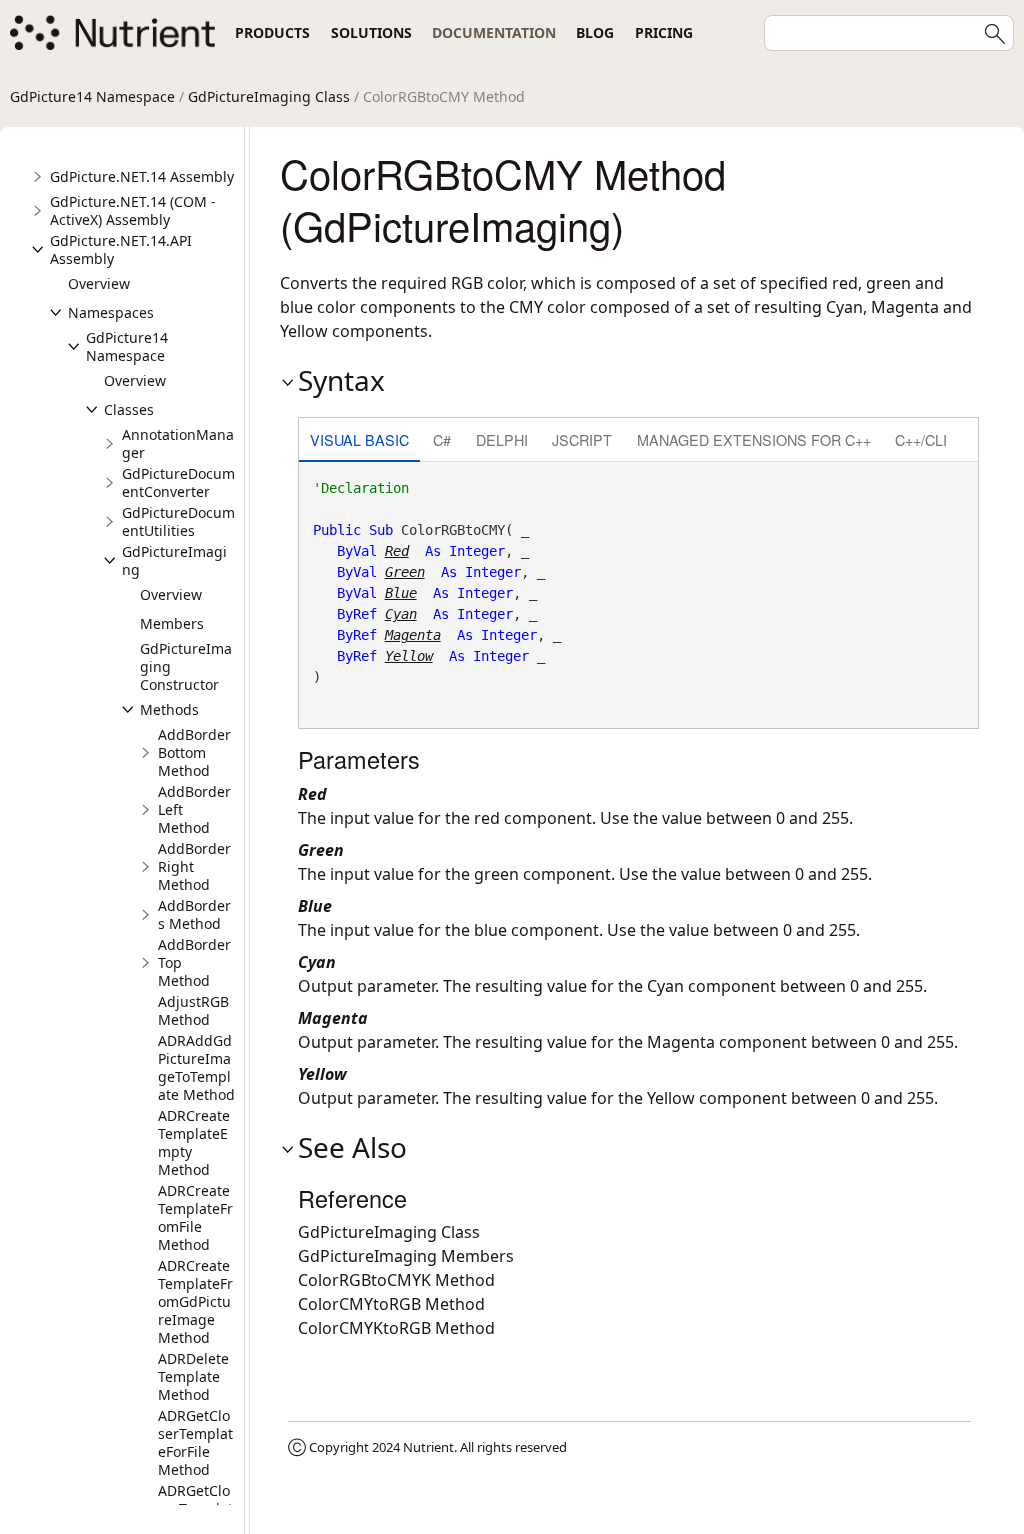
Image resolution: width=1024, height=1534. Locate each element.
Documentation (494, 32)
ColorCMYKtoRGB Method (396, 1328)
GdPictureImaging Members (406, 1256)
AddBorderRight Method (194, 866)
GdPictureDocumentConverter (178, 482)
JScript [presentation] (582, 439)
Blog (595, 32)
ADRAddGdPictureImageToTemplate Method (196, 1067)
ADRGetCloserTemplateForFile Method (195, 1442)
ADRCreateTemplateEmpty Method (194, 1142)
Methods (169, 709)
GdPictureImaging (174, 560)
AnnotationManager (178, 443)
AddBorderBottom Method (194, 752)
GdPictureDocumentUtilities (178, 521)
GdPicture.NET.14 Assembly (142, 176)
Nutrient (428, 1447)
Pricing (664, 32)
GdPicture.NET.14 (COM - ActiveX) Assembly (133, 210)
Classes (129, 409)
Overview (99, 283)
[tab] (359, 441)
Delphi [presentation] (502, 439)
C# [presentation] (442, 439)
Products (272, 32)
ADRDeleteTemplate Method (193, 1376)
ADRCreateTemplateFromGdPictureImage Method (195, 1301)
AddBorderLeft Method (194, 809)
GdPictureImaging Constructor (186, 666)
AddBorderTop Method (194, 962)
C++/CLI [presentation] (921, 439)
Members (172, 623)
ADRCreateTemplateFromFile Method (195, 1217)
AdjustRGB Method (193, 1010)
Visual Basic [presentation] (359, 439)
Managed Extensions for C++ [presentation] (754, 439)
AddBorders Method (194, 914)
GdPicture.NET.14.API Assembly (121, 249)
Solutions (371, 32)
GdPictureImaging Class (269, 96)
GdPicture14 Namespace (92, 96)
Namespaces (111, 312)
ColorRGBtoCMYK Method (396, 1280)
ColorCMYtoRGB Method (391, 1304)
